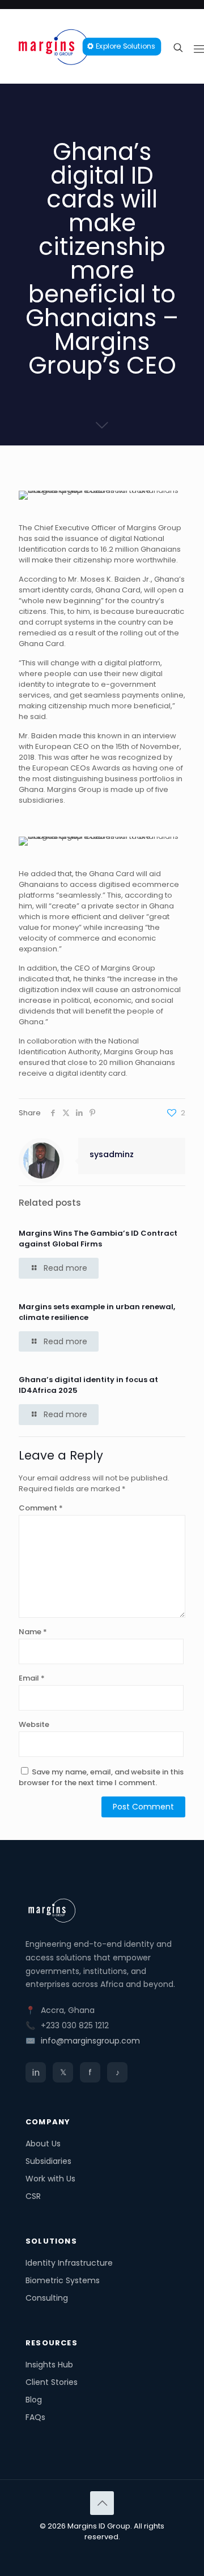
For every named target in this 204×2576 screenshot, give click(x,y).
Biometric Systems (63, 2280)
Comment (41, 1508)
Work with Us (50, 2179)
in (36, 2073)
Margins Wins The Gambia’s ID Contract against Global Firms (98, 1239)
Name (33, 1632)
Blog (34, 2400)
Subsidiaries (48, 2161)
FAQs (35, 2417)
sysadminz (112, 1154)
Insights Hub (49, 2365)
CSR (33, 2196)
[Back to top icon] (102, 2503)
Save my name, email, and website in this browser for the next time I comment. (101, 1777)
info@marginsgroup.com (90, 2041)
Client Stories (52, 2382)
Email (32, 1678)
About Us (43, 2144)
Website (34, 1724)
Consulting (47, 2298)
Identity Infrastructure (69, 2263)
